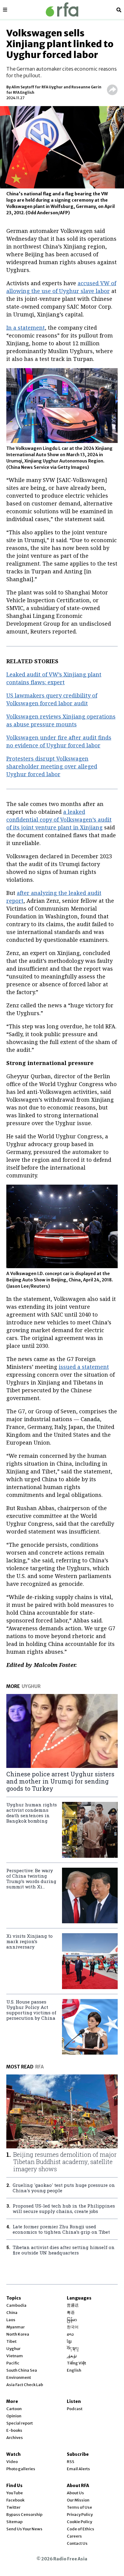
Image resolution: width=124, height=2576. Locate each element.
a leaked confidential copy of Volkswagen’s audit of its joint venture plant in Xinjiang (59, 819)
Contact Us (77, 2543)
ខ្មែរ (69, 2341)
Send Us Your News (24, 2529)
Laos (11, 2320)
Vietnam (15, 2356)
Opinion (14, 2416)
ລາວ (70, 2334)
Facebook (15, 2500)
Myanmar (15, 2327)
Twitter (13, 2507)
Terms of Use (79, 2507)
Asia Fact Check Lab (25, 2385)
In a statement (26, 328)
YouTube (15, 2493)
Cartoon (14, 2409)
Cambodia (16, 2305)
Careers (74, 2536)
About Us (75, 2493)
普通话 (73, 2305)
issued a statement (84, 1367)
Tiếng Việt (76, 2363)
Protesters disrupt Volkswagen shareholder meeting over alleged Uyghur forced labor (52, 766)
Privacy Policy (80, 2515)
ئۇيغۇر (72, 2356)
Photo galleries (21, 2469)
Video (12, 2462)
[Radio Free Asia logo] (62, 9)
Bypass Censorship (24, 2515)
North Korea (18, 2334)
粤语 (71, 2313)
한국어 (73, 2327)
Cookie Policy (79, 2522)
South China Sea (22, 2370)
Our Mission (78, 2500)
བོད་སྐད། (73, 2349)
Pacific (13, 2363)
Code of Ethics (81, 2529)
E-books (14, 2430)
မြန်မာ (72, 2320)
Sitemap (14, 2522)
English (74, 2370)
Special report (20, 2423)
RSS (71, 2462)
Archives (15, 2438)
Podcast (75, 2409)
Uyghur (13, 2349)
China (12, 2313)
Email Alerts (78, 2469)
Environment (19, 2378)
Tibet (11, 2341)
